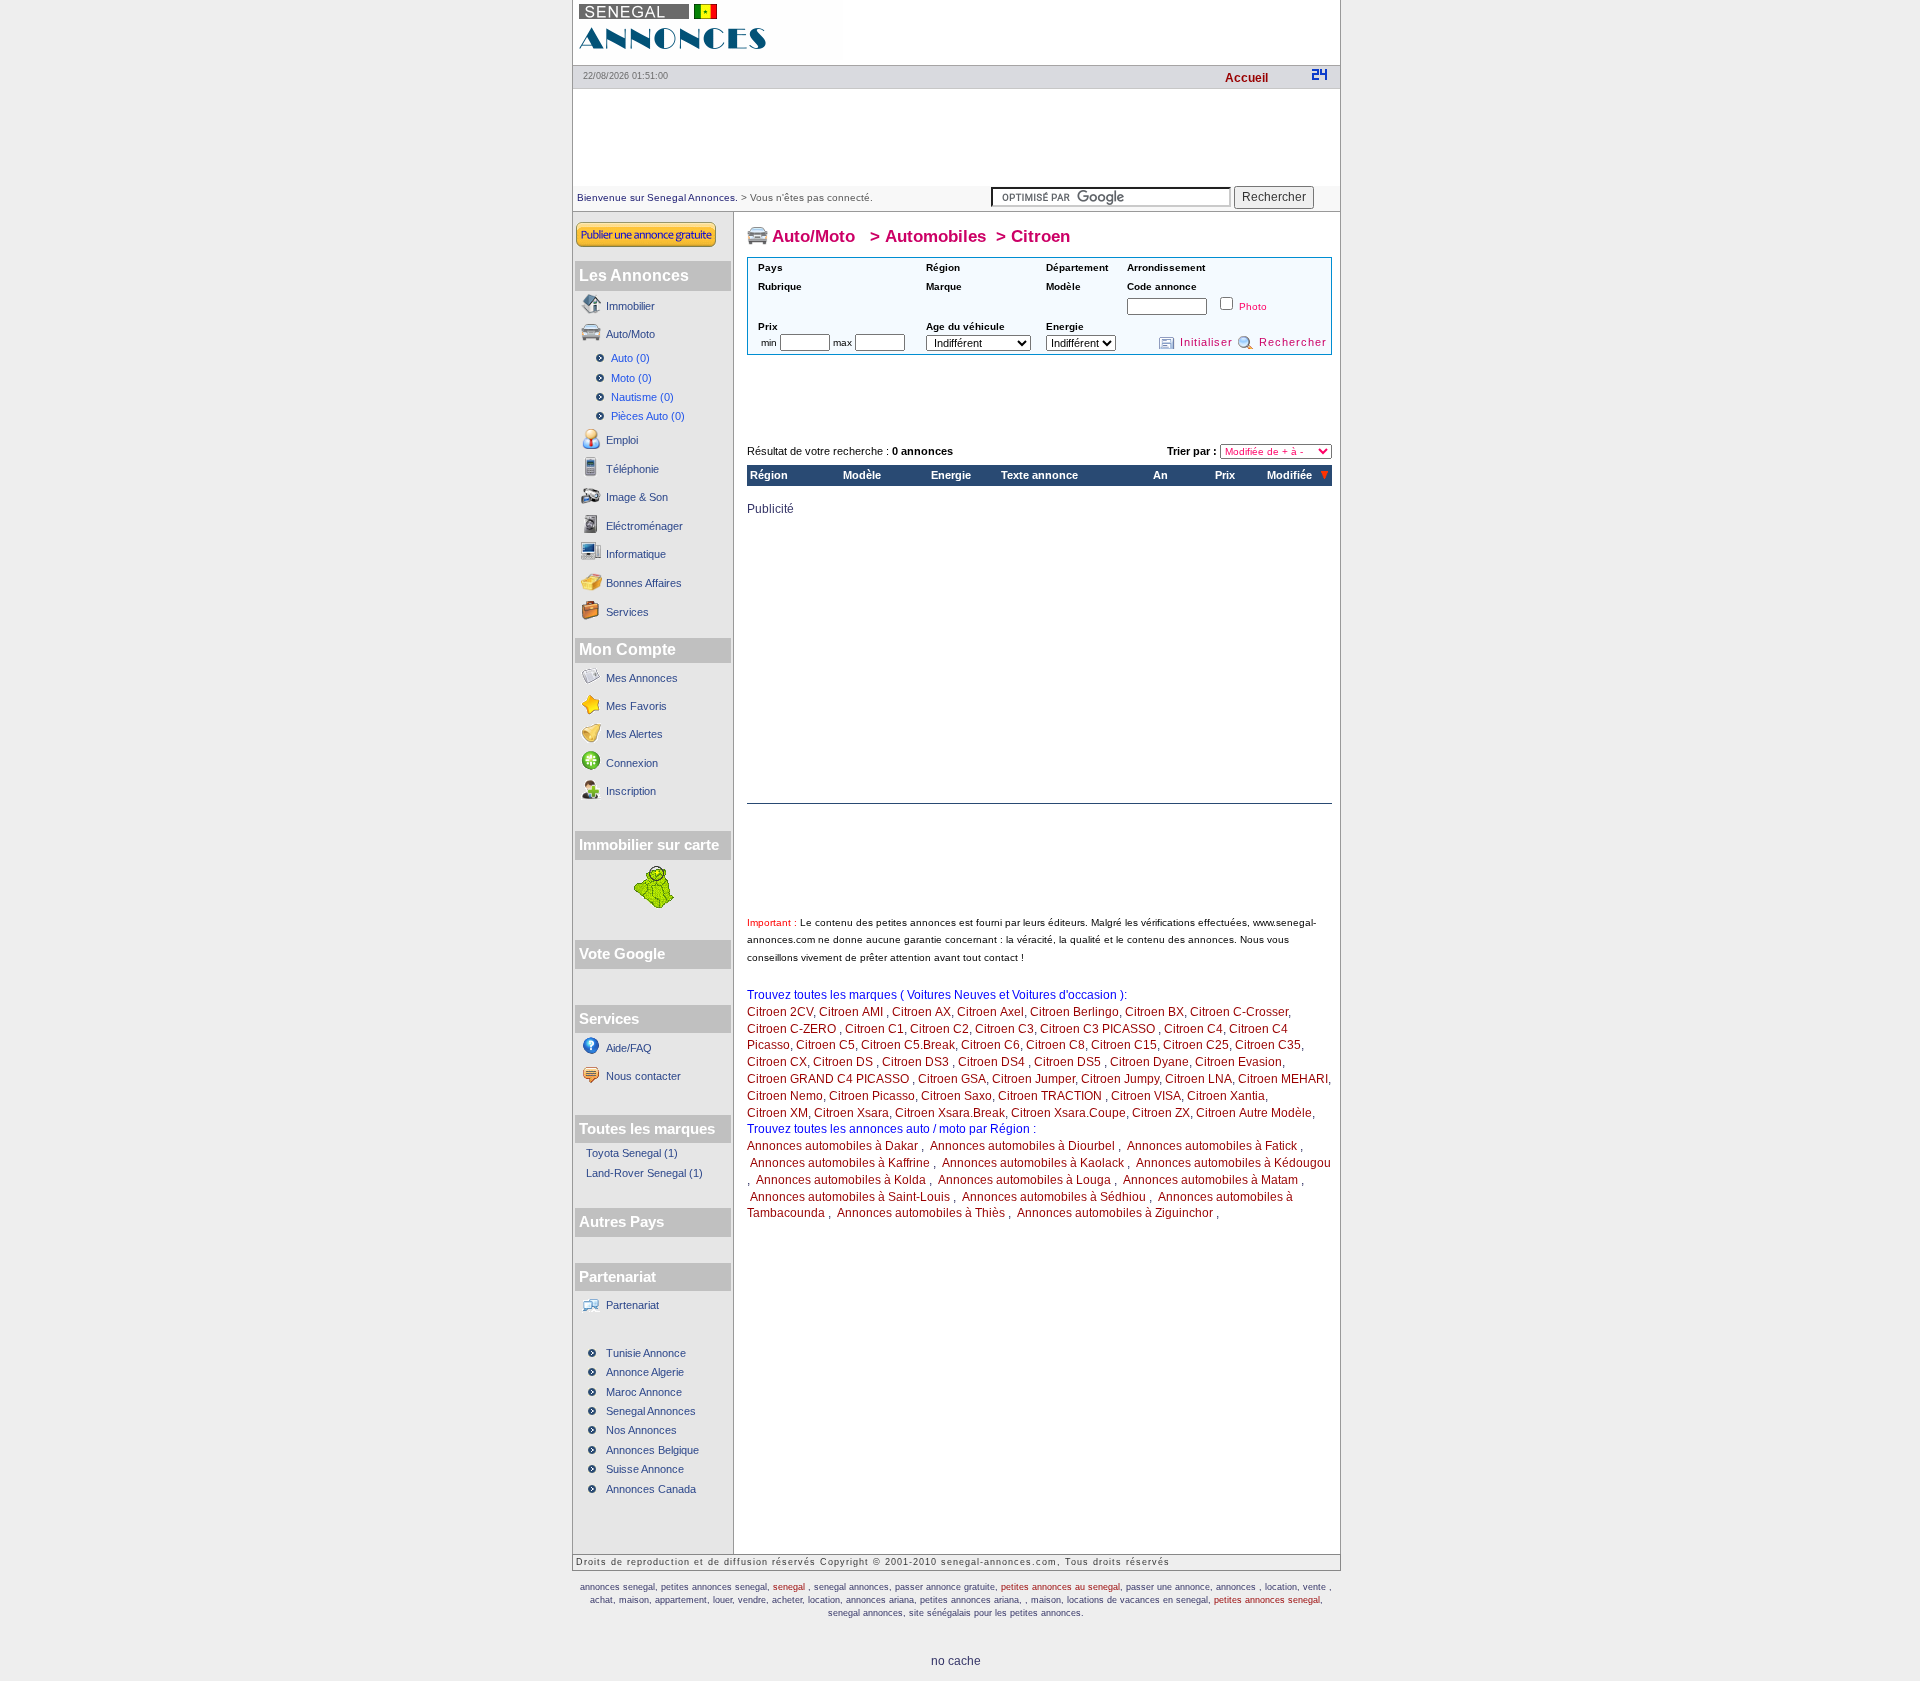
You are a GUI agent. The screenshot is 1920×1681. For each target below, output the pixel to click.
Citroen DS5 (1069, 1062)
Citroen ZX (1161, 1113)
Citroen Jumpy (1120, 1079)
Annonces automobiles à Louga (1024, 1180)
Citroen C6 (990, 1045)
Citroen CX (777, 1062)
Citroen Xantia (1226, 1096)
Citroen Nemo (785, 1096)
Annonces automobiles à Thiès (921, 1213)
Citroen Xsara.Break (950, 1113)
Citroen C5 (825, 1045)
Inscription (631, 791)
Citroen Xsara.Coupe (1068, 1113)
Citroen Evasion (1238, 1062)
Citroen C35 (1268, 1045)
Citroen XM (777, 1113)
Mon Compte (627, 649)
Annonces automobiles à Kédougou (1233, 1163)
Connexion (632, 763)
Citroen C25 (1196, 1045)
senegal (790, 1587)
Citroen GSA (952, 1079)
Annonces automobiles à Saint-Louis (850, 1197)
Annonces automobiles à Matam (1210, 1180)
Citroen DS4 (993, 1062)
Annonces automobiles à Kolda (841, 1180)
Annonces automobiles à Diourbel (1022, 1146)
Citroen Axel (990, 1012)
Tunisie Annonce (646, 1353)
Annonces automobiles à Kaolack (1034, 1163)
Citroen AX (921, 1012)
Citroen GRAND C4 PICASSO (829, 1079)
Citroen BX (1154, 1012)
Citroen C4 (1193, 1029)
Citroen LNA (1198, 1079)
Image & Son (637, 497)
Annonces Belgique (652, 1450)
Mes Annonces (642, 678)
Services (627, 612)
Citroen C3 (1004, 1029)
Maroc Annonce (644, 1392)
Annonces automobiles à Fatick (1212, 1146)
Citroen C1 (874, 1029)
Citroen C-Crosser (1239, 1012)
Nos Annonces (641, 1430)
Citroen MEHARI (1283, 1079)
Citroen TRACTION (1051, 1096)
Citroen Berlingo (1074, 1012)
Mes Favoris (636, 706)
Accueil (1246, 78)
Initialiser (1206, 342)
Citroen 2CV (780, 1012)
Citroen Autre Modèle (1254, 1113)
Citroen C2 (939, 1029)
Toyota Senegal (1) (632, 1153)
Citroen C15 (1124, 1045)
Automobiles (935, 236)
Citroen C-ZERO (793, 1029)
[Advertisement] (1106, 30)
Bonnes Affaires (644, 583)
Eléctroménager (644, 526)
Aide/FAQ (629, 1048)
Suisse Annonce (645, 1469)
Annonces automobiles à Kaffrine (840, 1163)
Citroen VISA (1146, 1096)
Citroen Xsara (851, 1113)
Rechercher (1293, 342)
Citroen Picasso (872, 1096)
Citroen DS (844, 1062)
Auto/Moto (630, 334)
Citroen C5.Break (908, 1045)
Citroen (1040, 236)
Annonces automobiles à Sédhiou (1054, 1197)
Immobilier (630, 306)
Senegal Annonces (651, 1411)
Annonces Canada (651, 1489)
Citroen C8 (1055, 1045)
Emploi (622, 440)
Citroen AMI (852, 1012)
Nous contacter (643, 1076)
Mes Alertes (634, 734)
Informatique (636, 554)
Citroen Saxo (956, 1096)
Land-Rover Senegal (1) (644, 1173)
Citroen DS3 (917, 1062)
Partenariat (632, 1305)
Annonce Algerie (645, 1372)
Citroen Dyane (1149, 1062)
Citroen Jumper (1033, 1079)
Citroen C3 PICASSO (1099, 1029)
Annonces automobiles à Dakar (832, 1146)
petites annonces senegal (1267, 1600)
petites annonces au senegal (1060, 1587)
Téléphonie (632, 469)
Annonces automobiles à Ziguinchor (1115, 1213)
